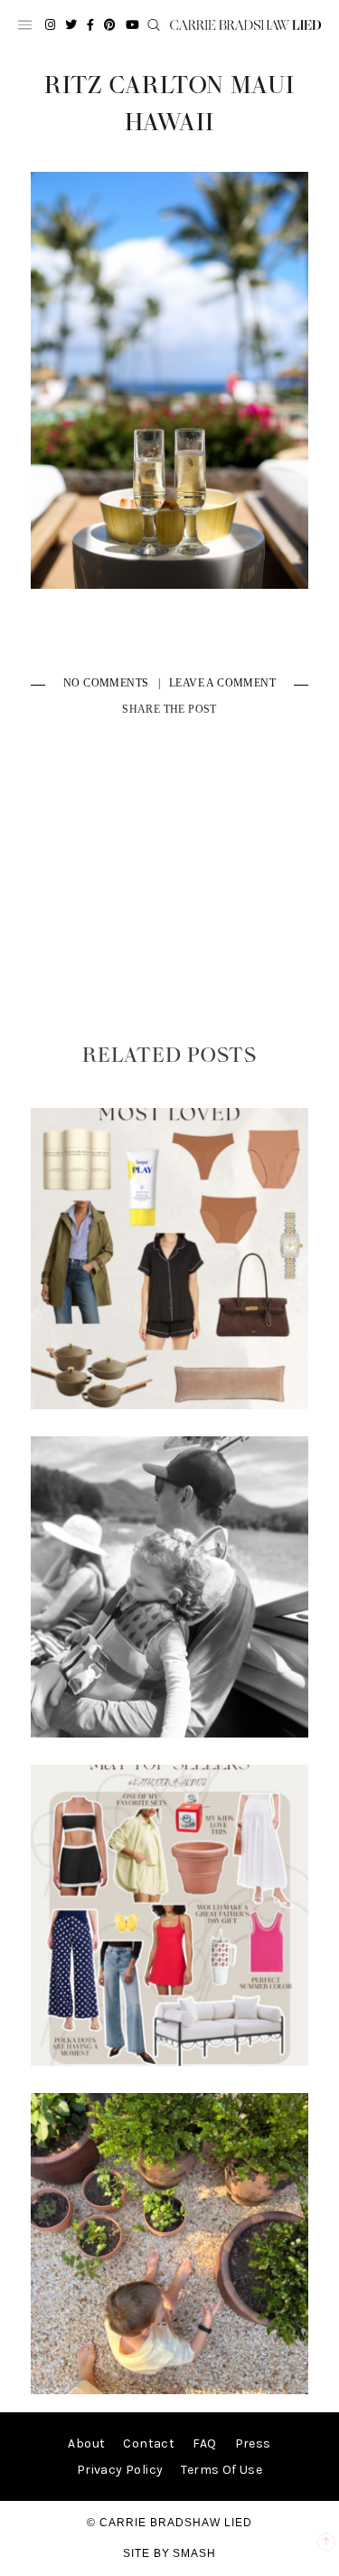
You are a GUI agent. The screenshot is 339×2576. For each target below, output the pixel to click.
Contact (149, 2443)
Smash (194, 2553)
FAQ (204, 2443)
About (86, 2443)
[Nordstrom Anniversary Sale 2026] (170, 1405)
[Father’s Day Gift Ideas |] (170, 1733)
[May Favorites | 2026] (170, 2062)
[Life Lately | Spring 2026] (170, 2390)
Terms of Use (221, 2470)
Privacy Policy (120, 2470)
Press (253, 2443)
